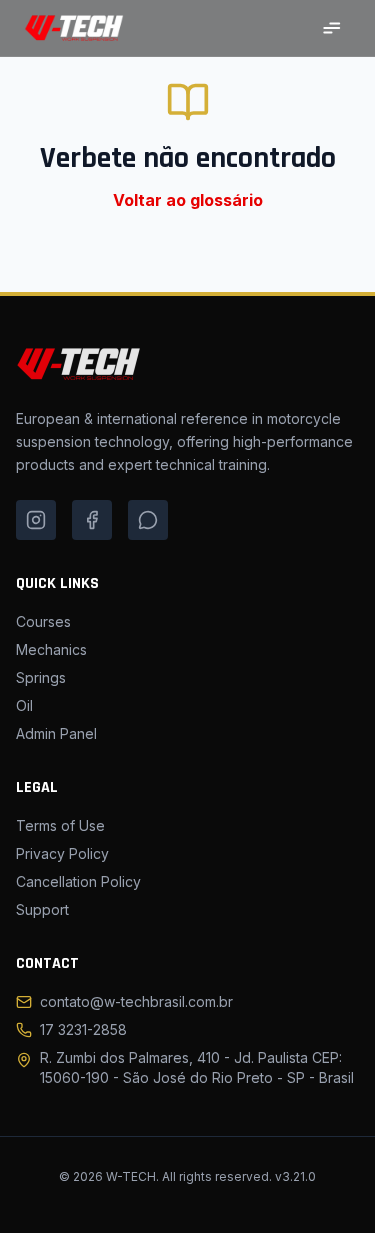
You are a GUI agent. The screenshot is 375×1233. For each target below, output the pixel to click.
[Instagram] (36, 520)
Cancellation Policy (78, 881)
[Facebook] (92, 520)
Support (42, 909)
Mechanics (51, 649)
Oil (24, 705)
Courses (43, 621)
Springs (41, 677)
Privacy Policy (62, 853)
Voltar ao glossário (188, 200)
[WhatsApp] (148, 520)
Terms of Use (60, 825)
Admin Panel (56, 733)
